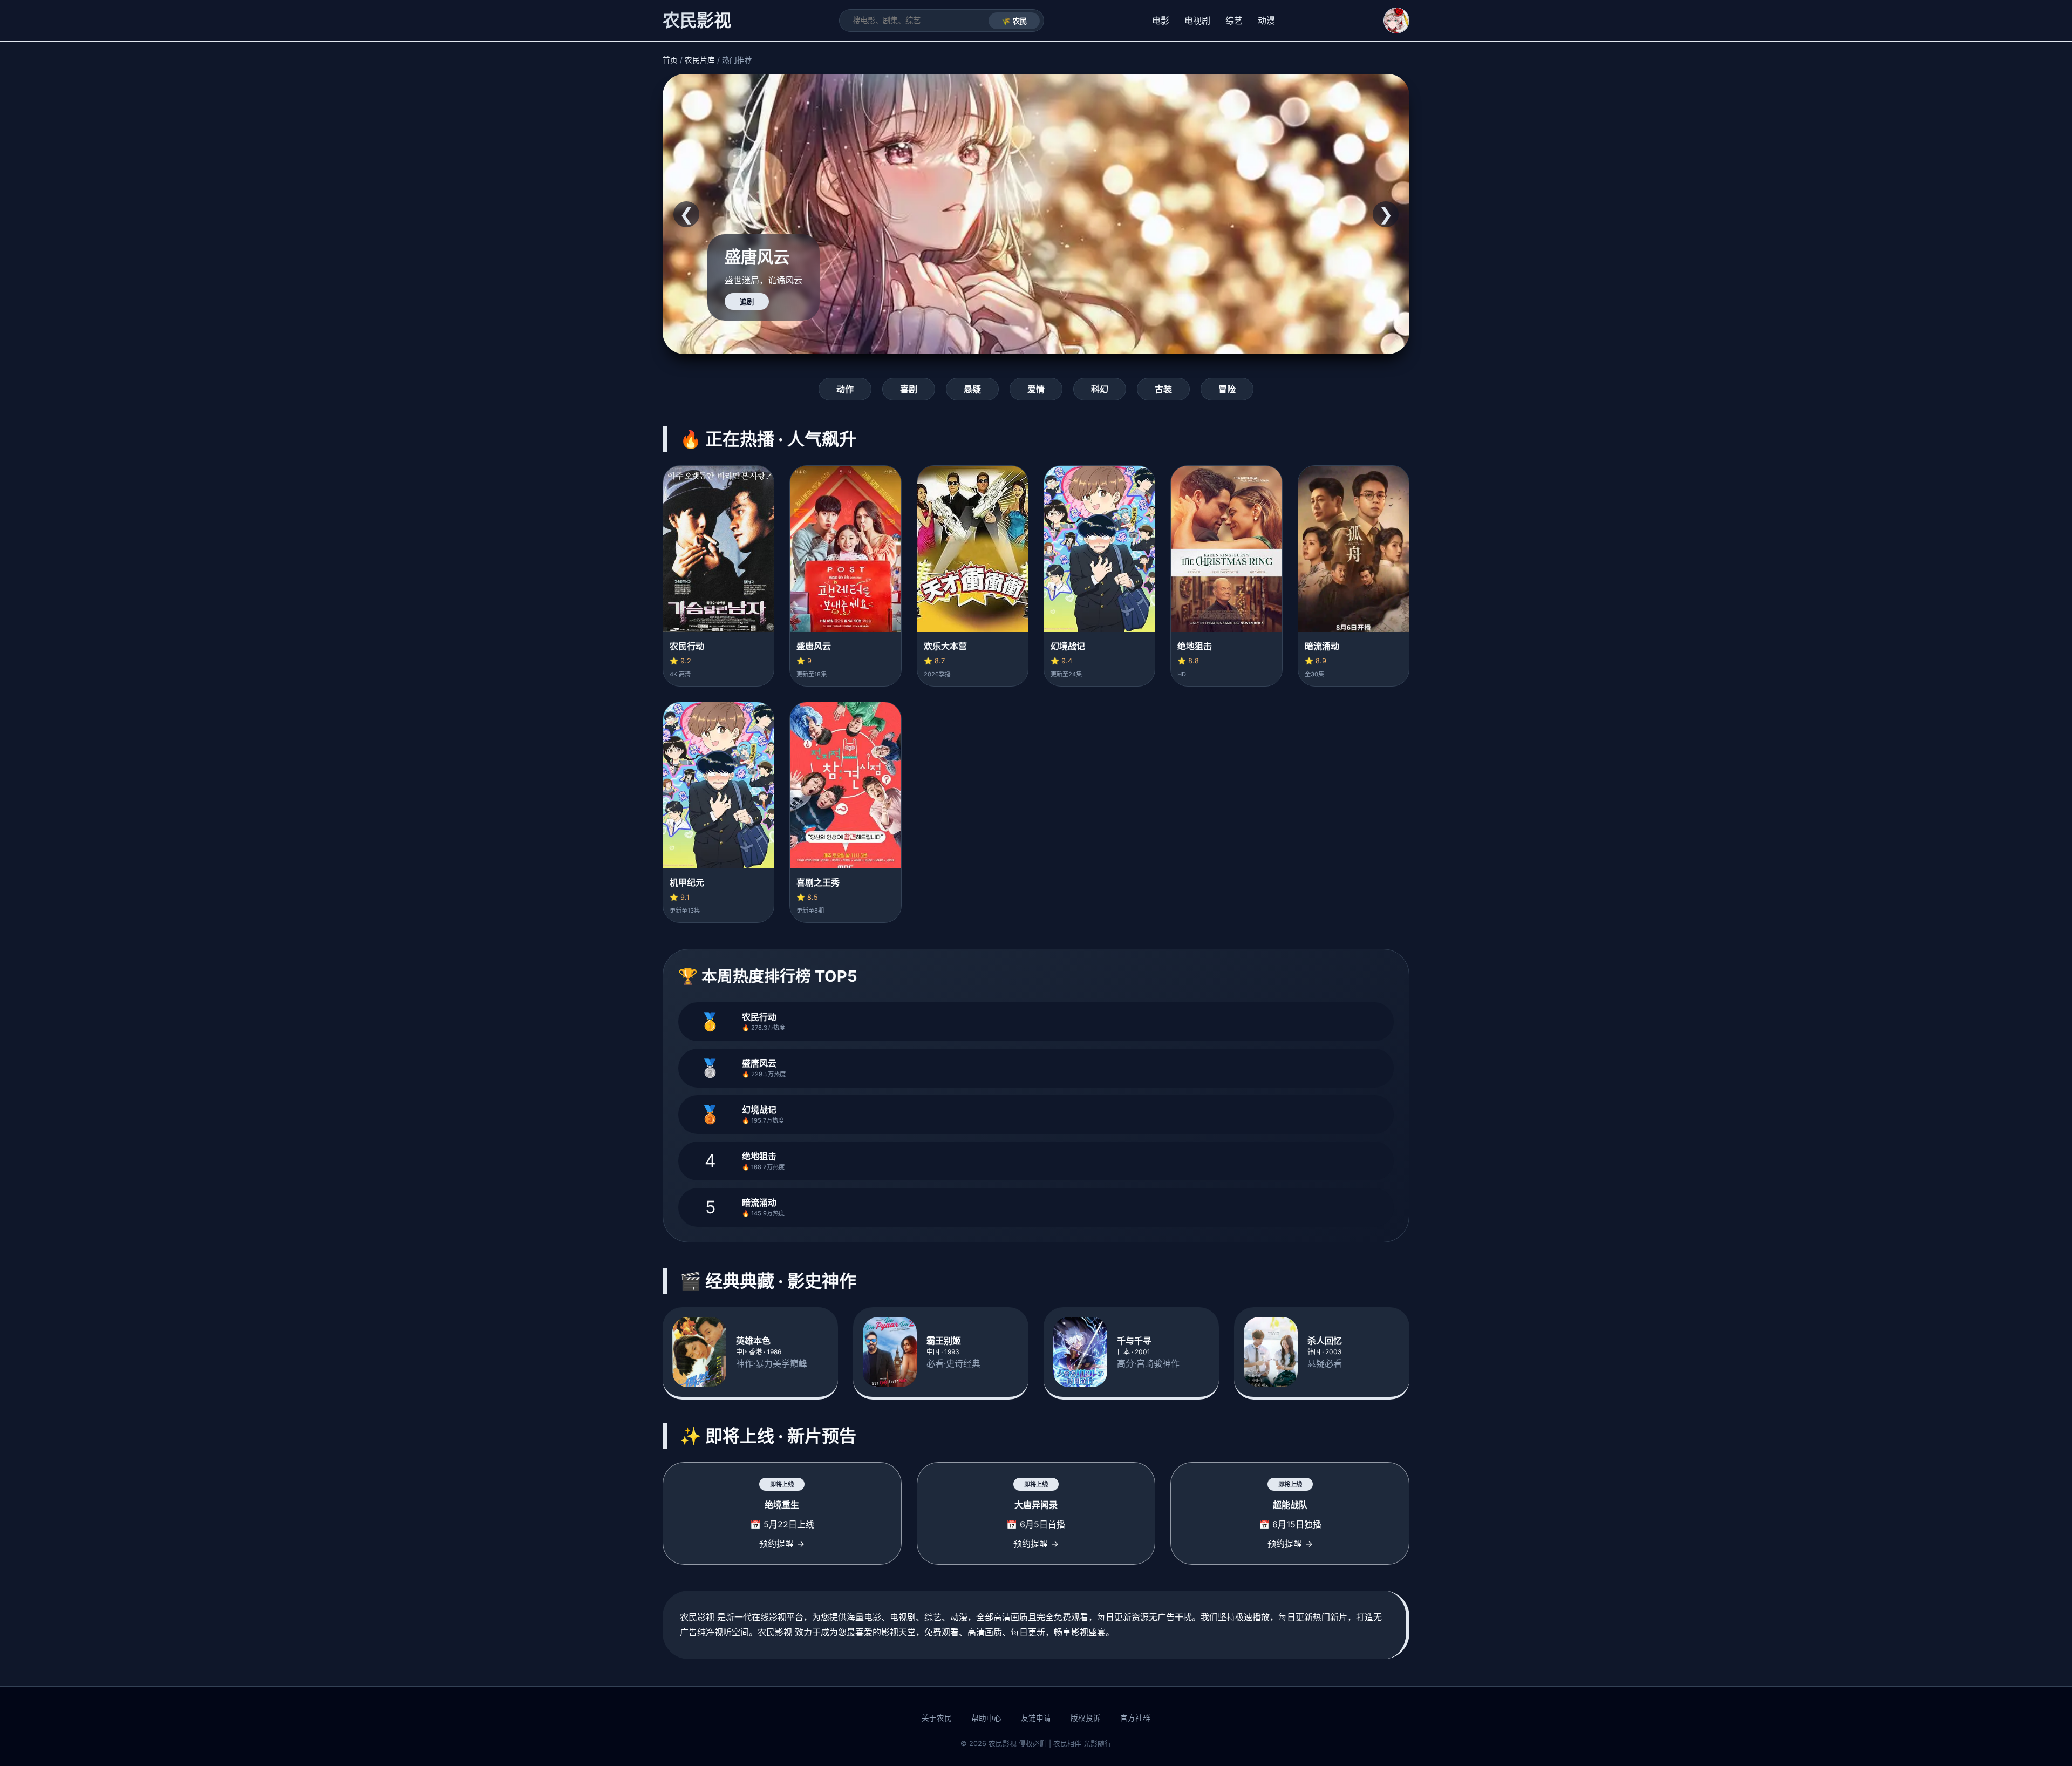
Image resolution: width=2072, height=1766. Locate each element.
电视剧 (1197, 21)
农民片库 (700, 60)
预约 (747, 302)
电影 (1161, 21)
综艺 (1234, 21)
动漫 (1266, 21)
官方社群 (1135, 1718)
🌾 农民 (1014, 21)
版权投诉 (1086, 1718)
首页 (670, 60)
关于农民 (937, 1718)
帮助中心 (986, 1718)
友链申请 (1036, 1718)
